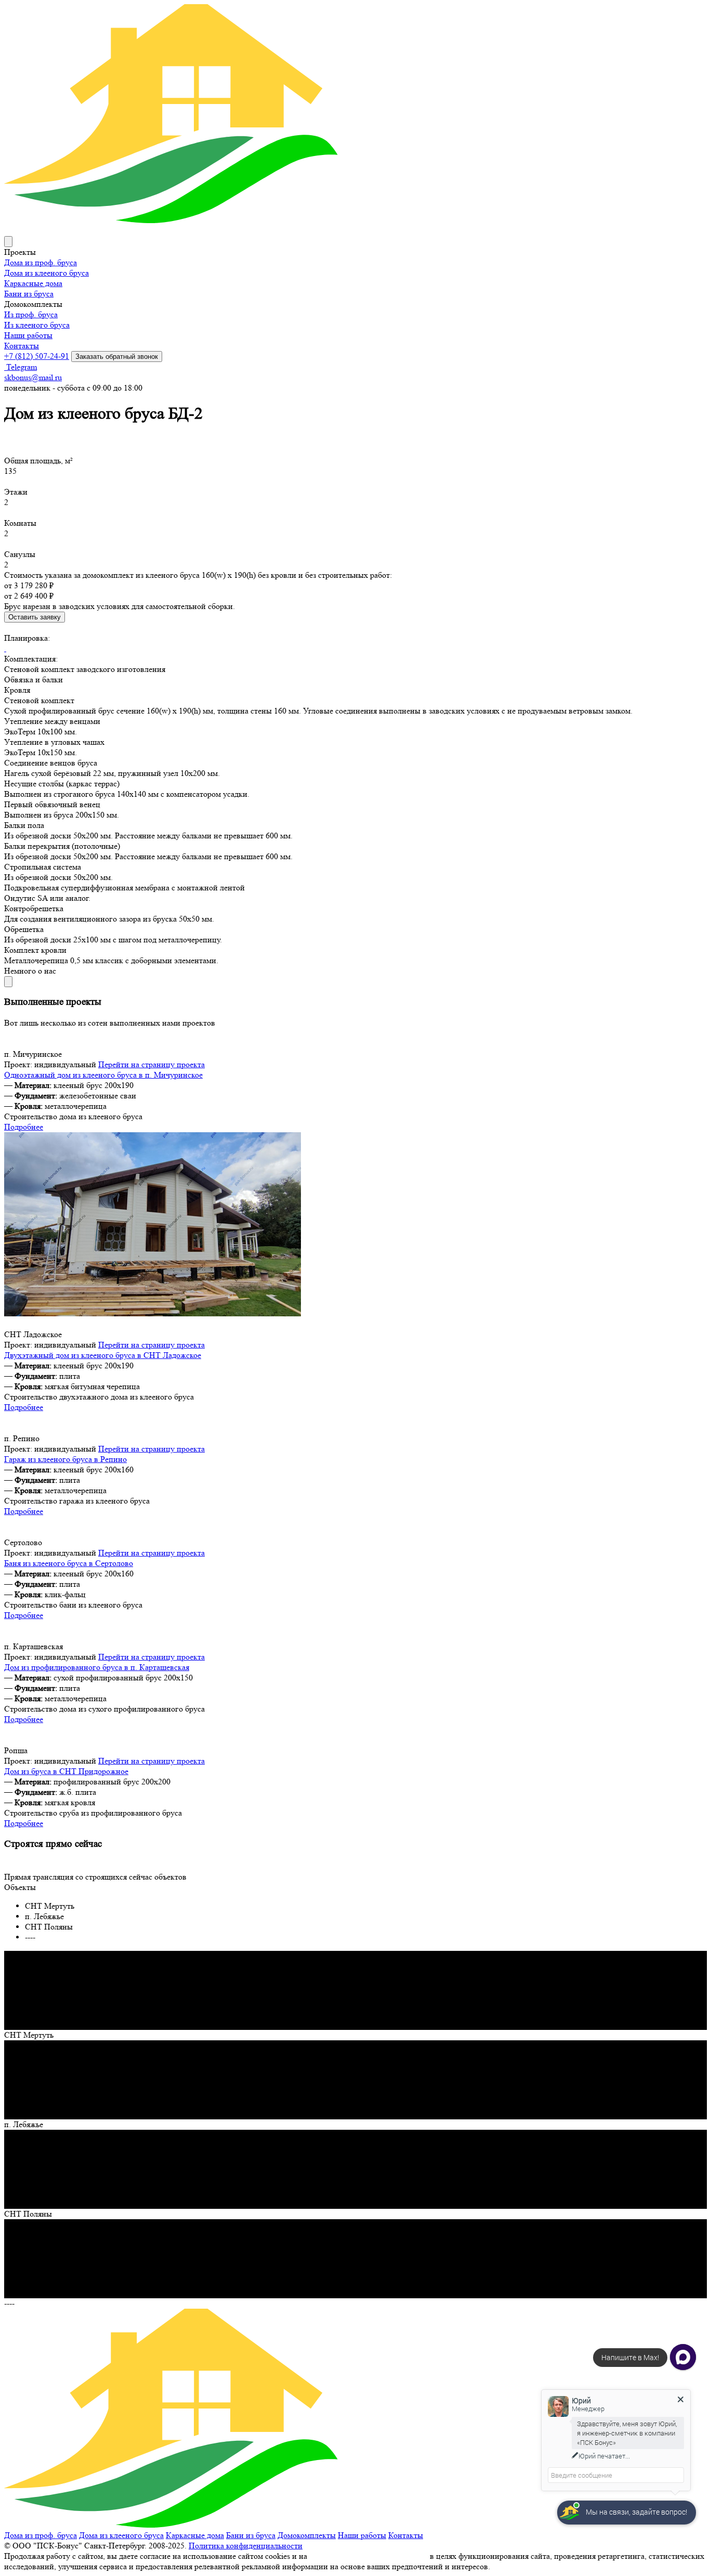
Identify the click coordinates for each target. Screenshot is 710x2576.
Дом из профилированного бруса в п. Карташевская (97, 1667)
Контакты (22, 346)
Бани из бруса (29, 294)
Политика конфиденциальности (246, 2546)
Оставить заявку (35, 617)
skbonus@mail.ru (33, 377)
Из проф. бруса (31, 314)
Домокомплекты (307, 2535)
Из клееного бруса (37, 325)
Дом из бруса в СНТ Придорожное (66, 1771)
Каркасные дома (33, 283)
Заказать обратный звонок (117, 357)
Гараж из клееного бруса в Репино (65, 1459)
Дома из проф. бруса (41, 262)
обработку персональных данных (369, 2556)
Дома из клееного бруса (47, 273)
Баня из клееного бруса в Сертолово (69, 1563)
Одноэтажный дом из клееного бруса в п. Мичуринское (103, 1075)
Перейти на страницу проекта (152, 1064)
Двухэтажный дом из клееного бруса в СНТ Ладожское (103, 1355)
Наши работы (28, 335)
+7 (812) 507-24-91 (37, 356)
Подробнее (24, 1127)
